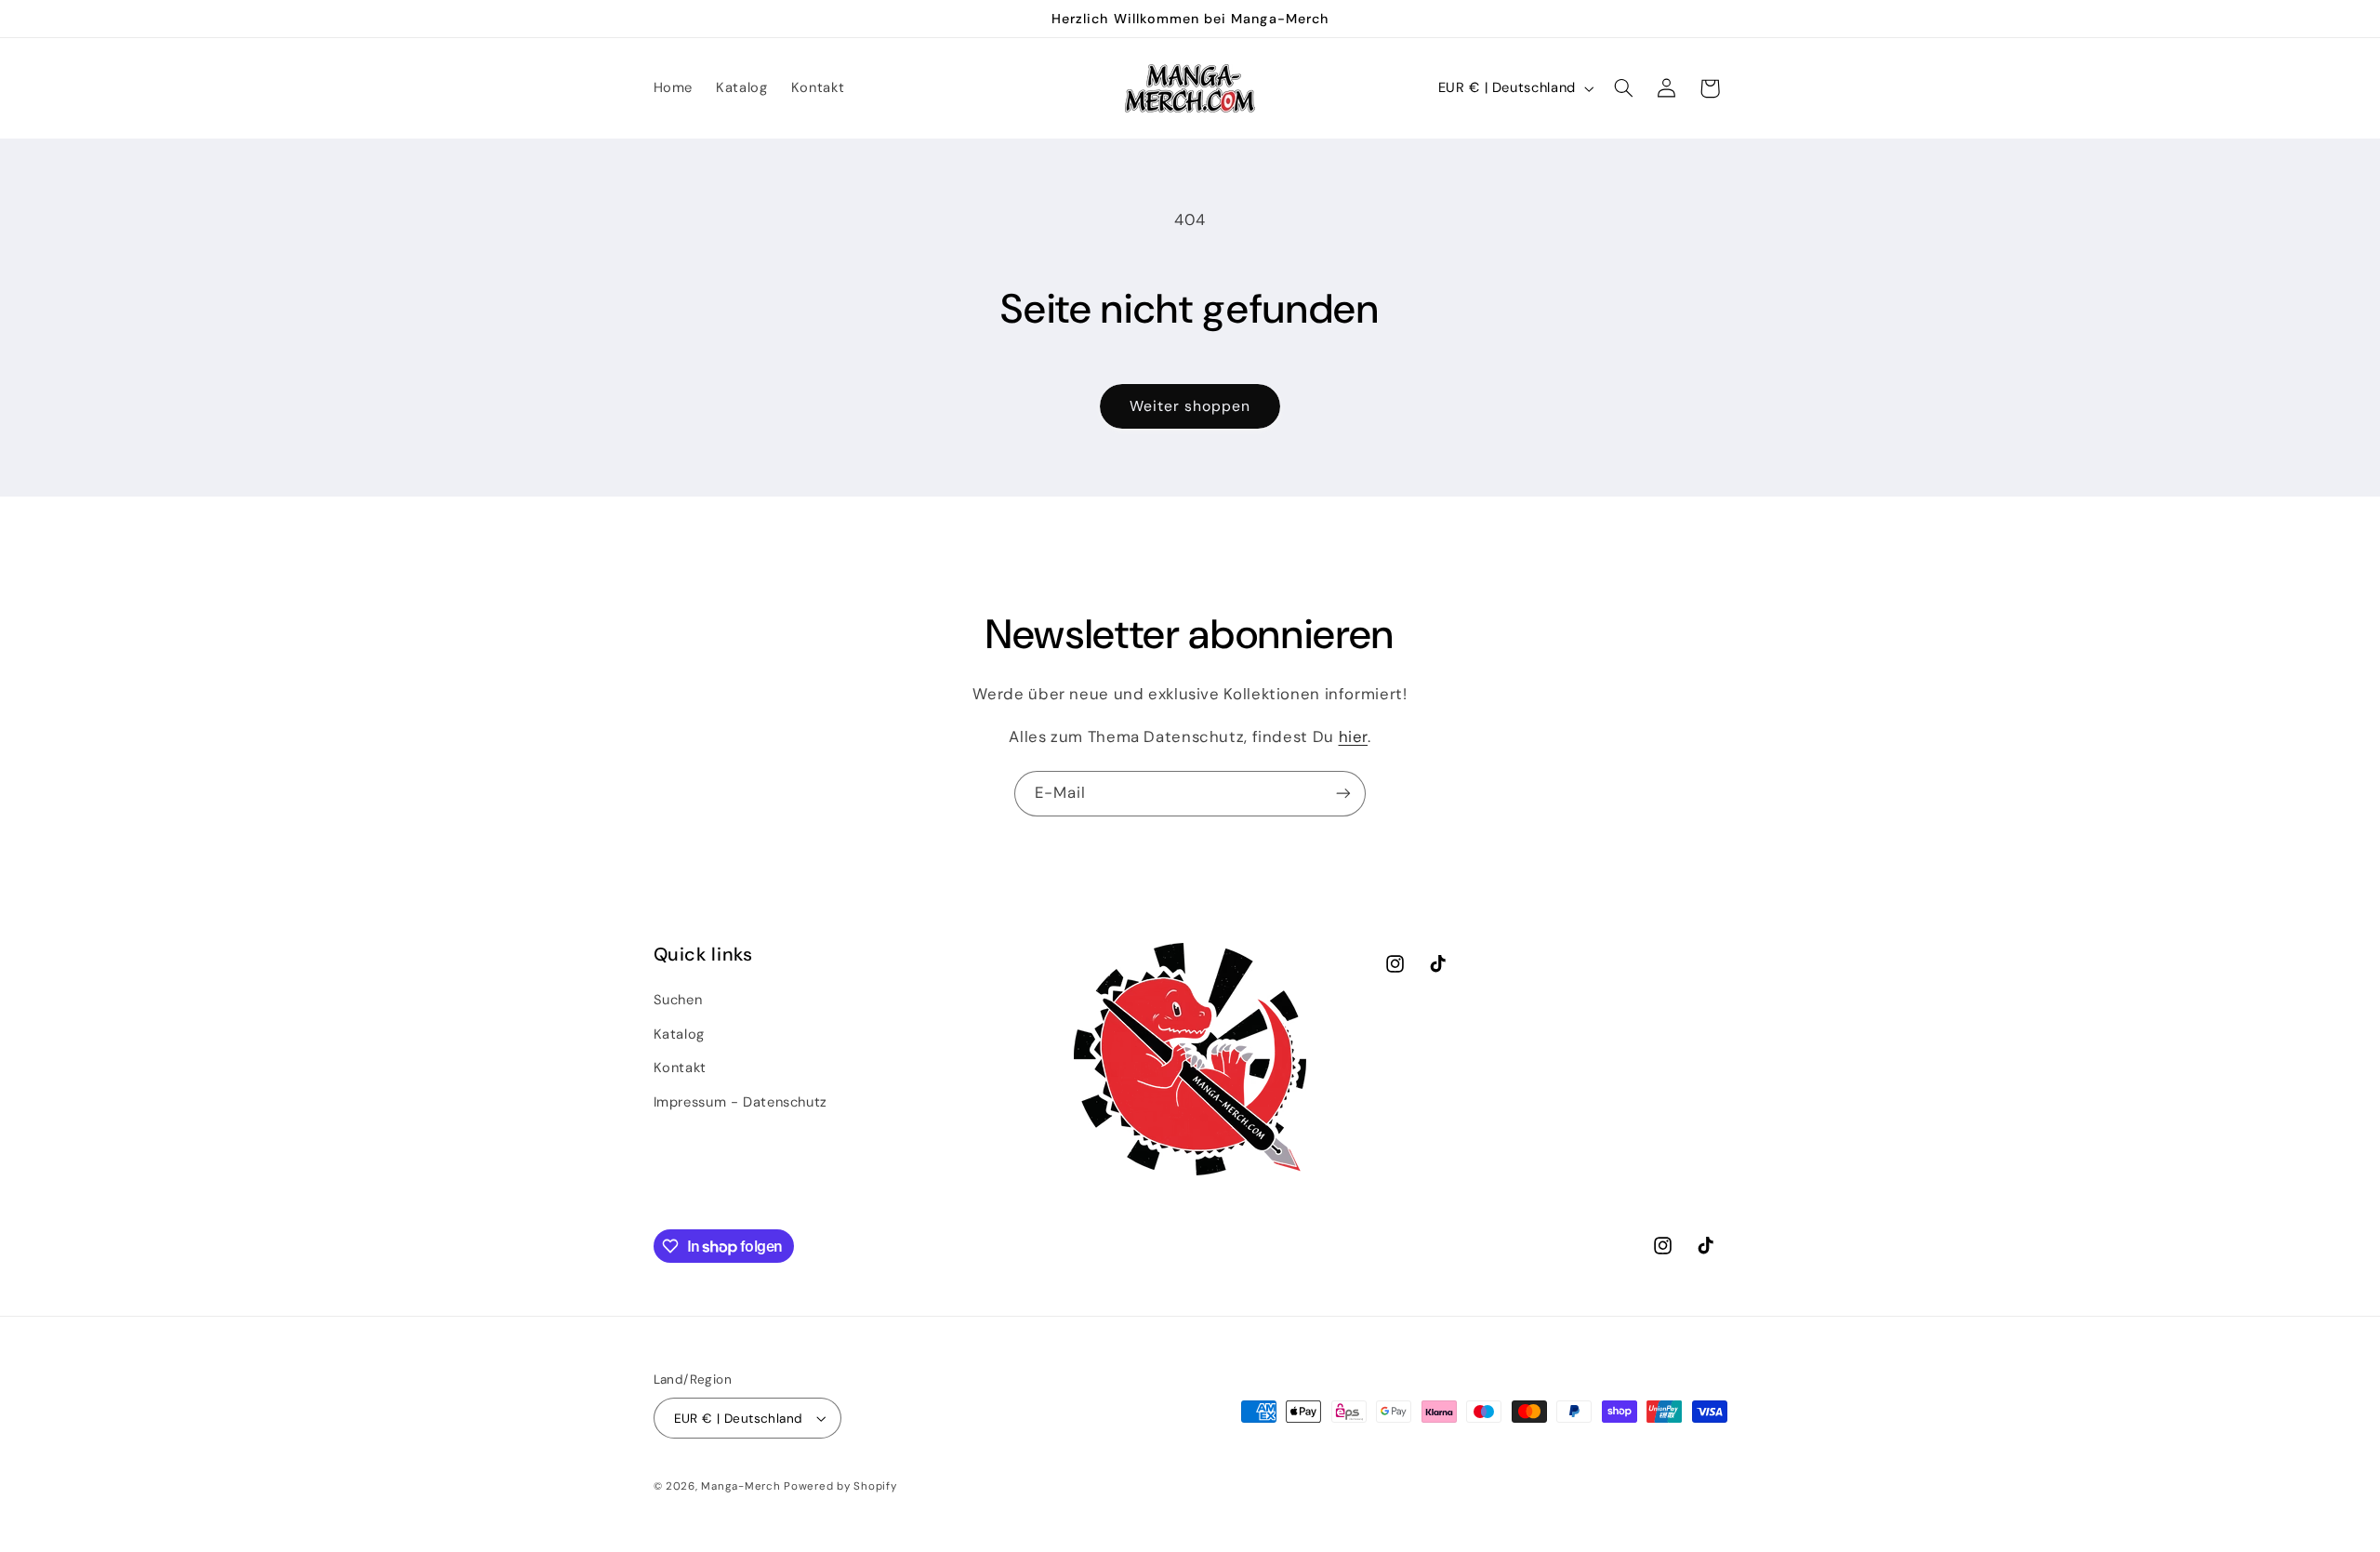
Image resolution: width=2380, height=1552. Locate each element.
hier (1354, 736)
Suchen (678, 1000)
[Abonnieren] (1343, 794)
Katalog (679, 1034)
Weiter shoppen (1190, 406)
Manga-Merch (740, 1486)
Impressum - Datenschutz (741, 1102)
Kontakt (680, 1068)
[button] (1623, 88)
